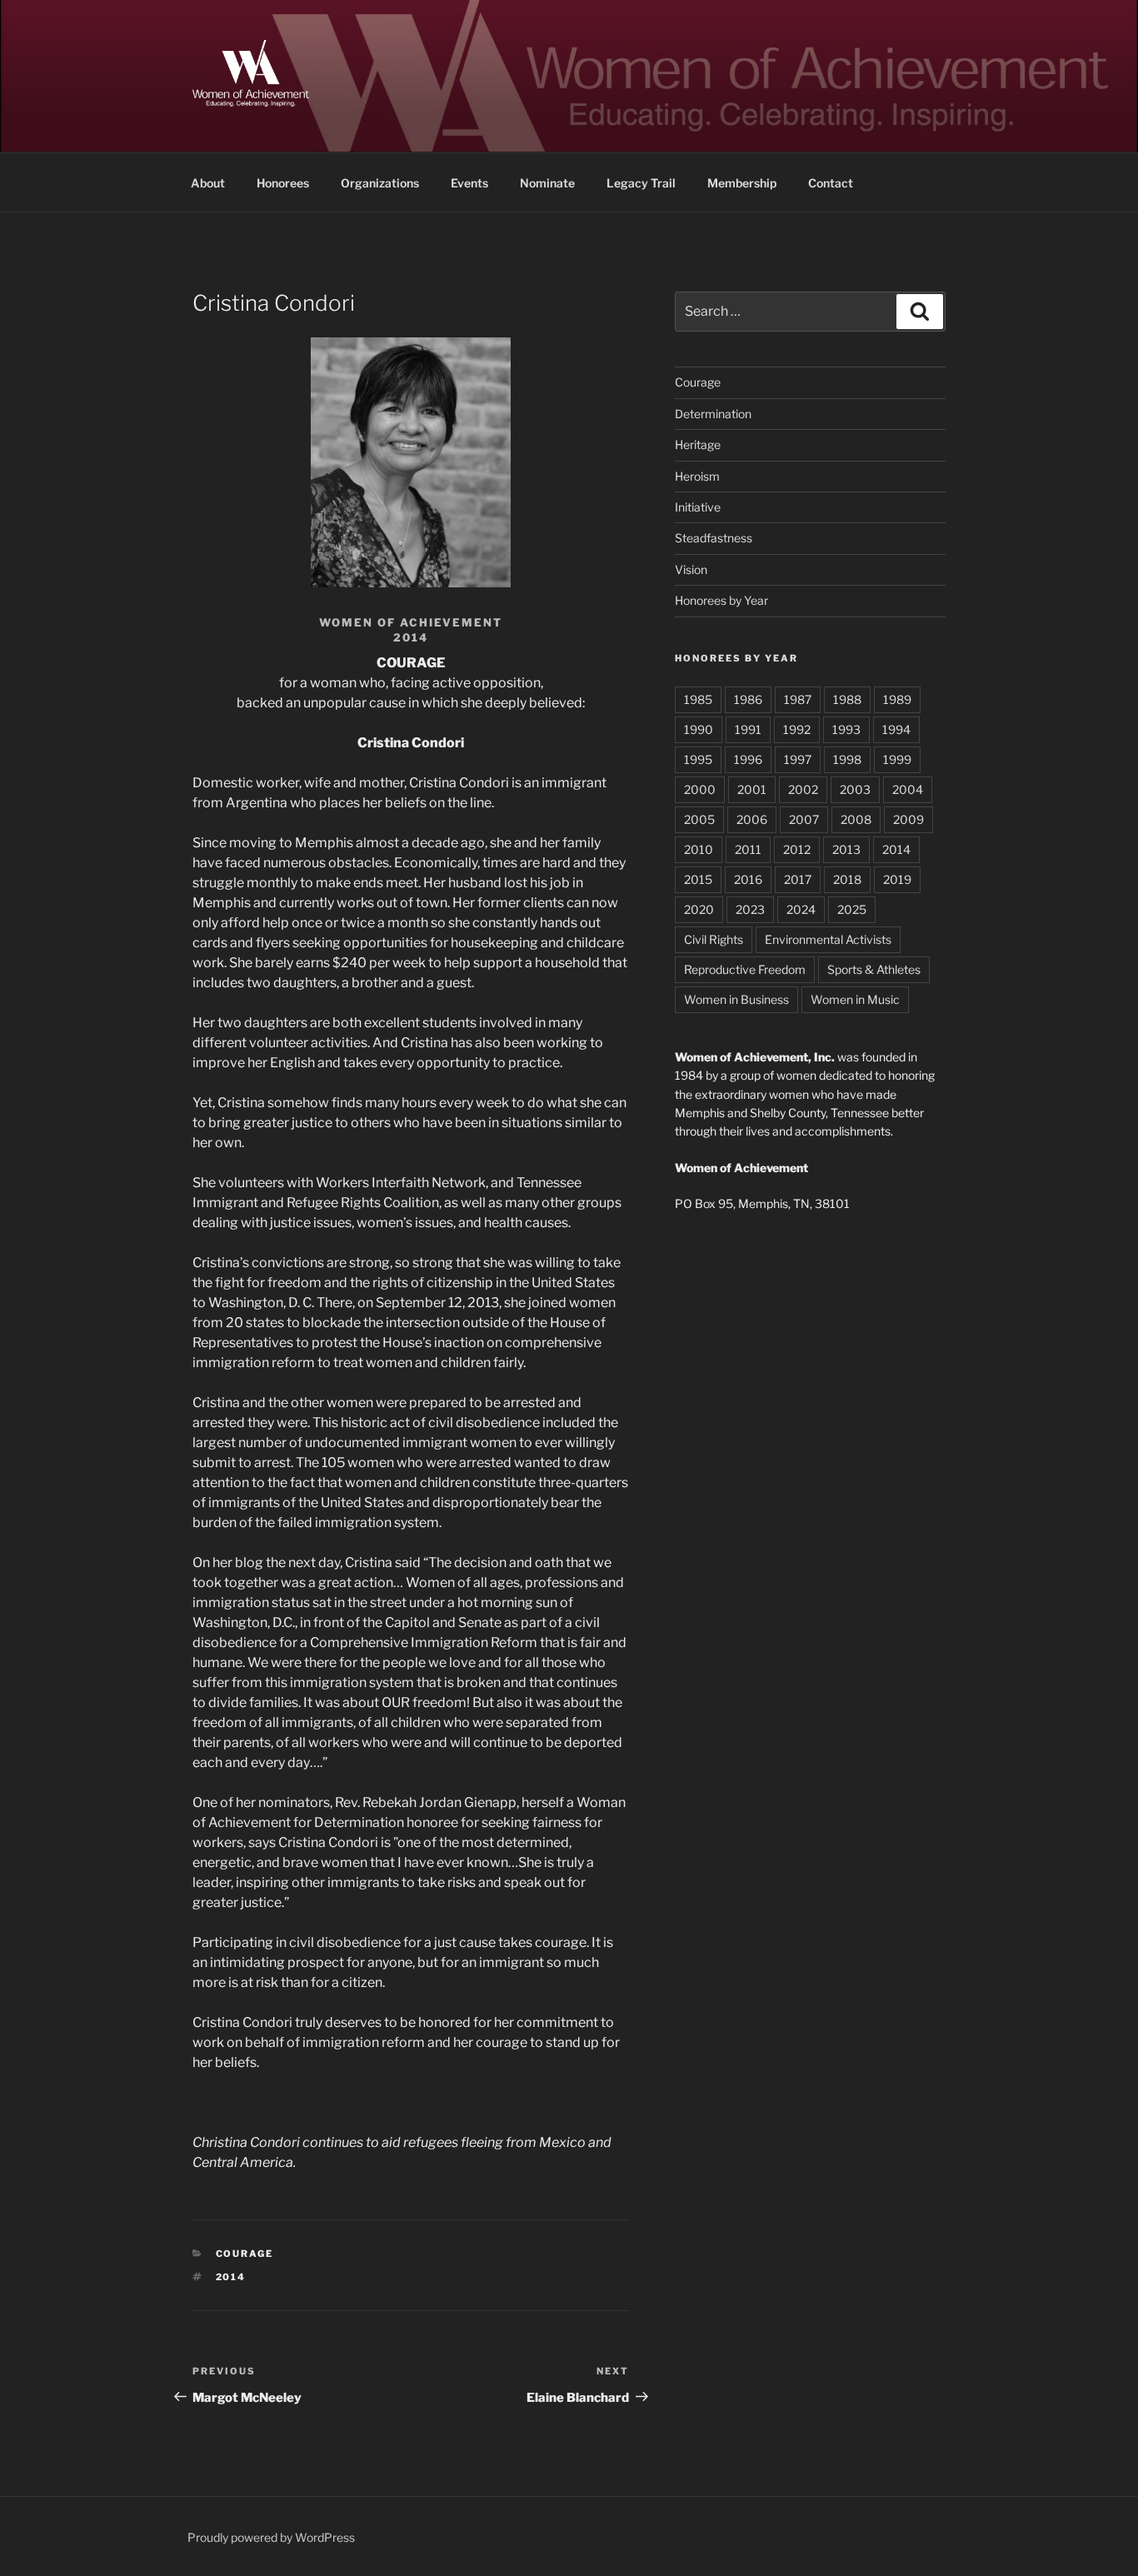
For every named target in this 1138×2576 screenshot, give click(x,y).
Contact (831, 183)
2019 (897, 879)
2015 (698, 879)
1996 (748, 759)
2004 (908, 789)
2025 (852, 909)
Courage (245, 2254)
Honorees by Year (721, 600)
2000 (700, 789)
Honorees (283, 183)
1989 (897, 699)
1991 (748, 729)
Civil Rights (714, 939)
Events (469, 183)
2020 (699, 909)
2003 (855, 789)
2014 (231, 2277)
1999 (897, 759)
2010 (699, 849)
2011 (748, 849)
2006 (752, 819)
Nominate (547, 183)
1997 (798, 759)
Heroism (697, 476)
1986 (748, 699)
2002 (803, 789)
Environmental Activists (828, 939)
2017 (798, 879)
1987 (798, 699)
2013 (846, 849)
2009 (908, 819)
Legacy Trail (641, 183)
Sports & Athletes (874, 969)
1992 (797, 729)
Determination (713, 414)
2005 (699, 819)
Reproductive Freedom (745, 969)
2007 (804, 819)
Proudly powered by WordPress (271, 2537)
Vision (691, 569)
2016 (748, 879)
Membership (742, 183)
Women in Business (736, 999)
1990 (699, 729)
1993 (846, 729)
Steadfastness (714, 538)
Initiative (698, 507)
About (208, 183)
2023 (750, 909)
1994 (896, 729)
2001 (752, 789)
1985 (698, 699)
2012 (797, 849)
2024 (801, 909)
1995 (698, 759)
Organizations (380, 183)
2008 (856, 819)
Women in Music (855, 999)
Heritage (698, 444)
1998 (847, 759)
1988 (847, 699)
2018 (847, 879)
